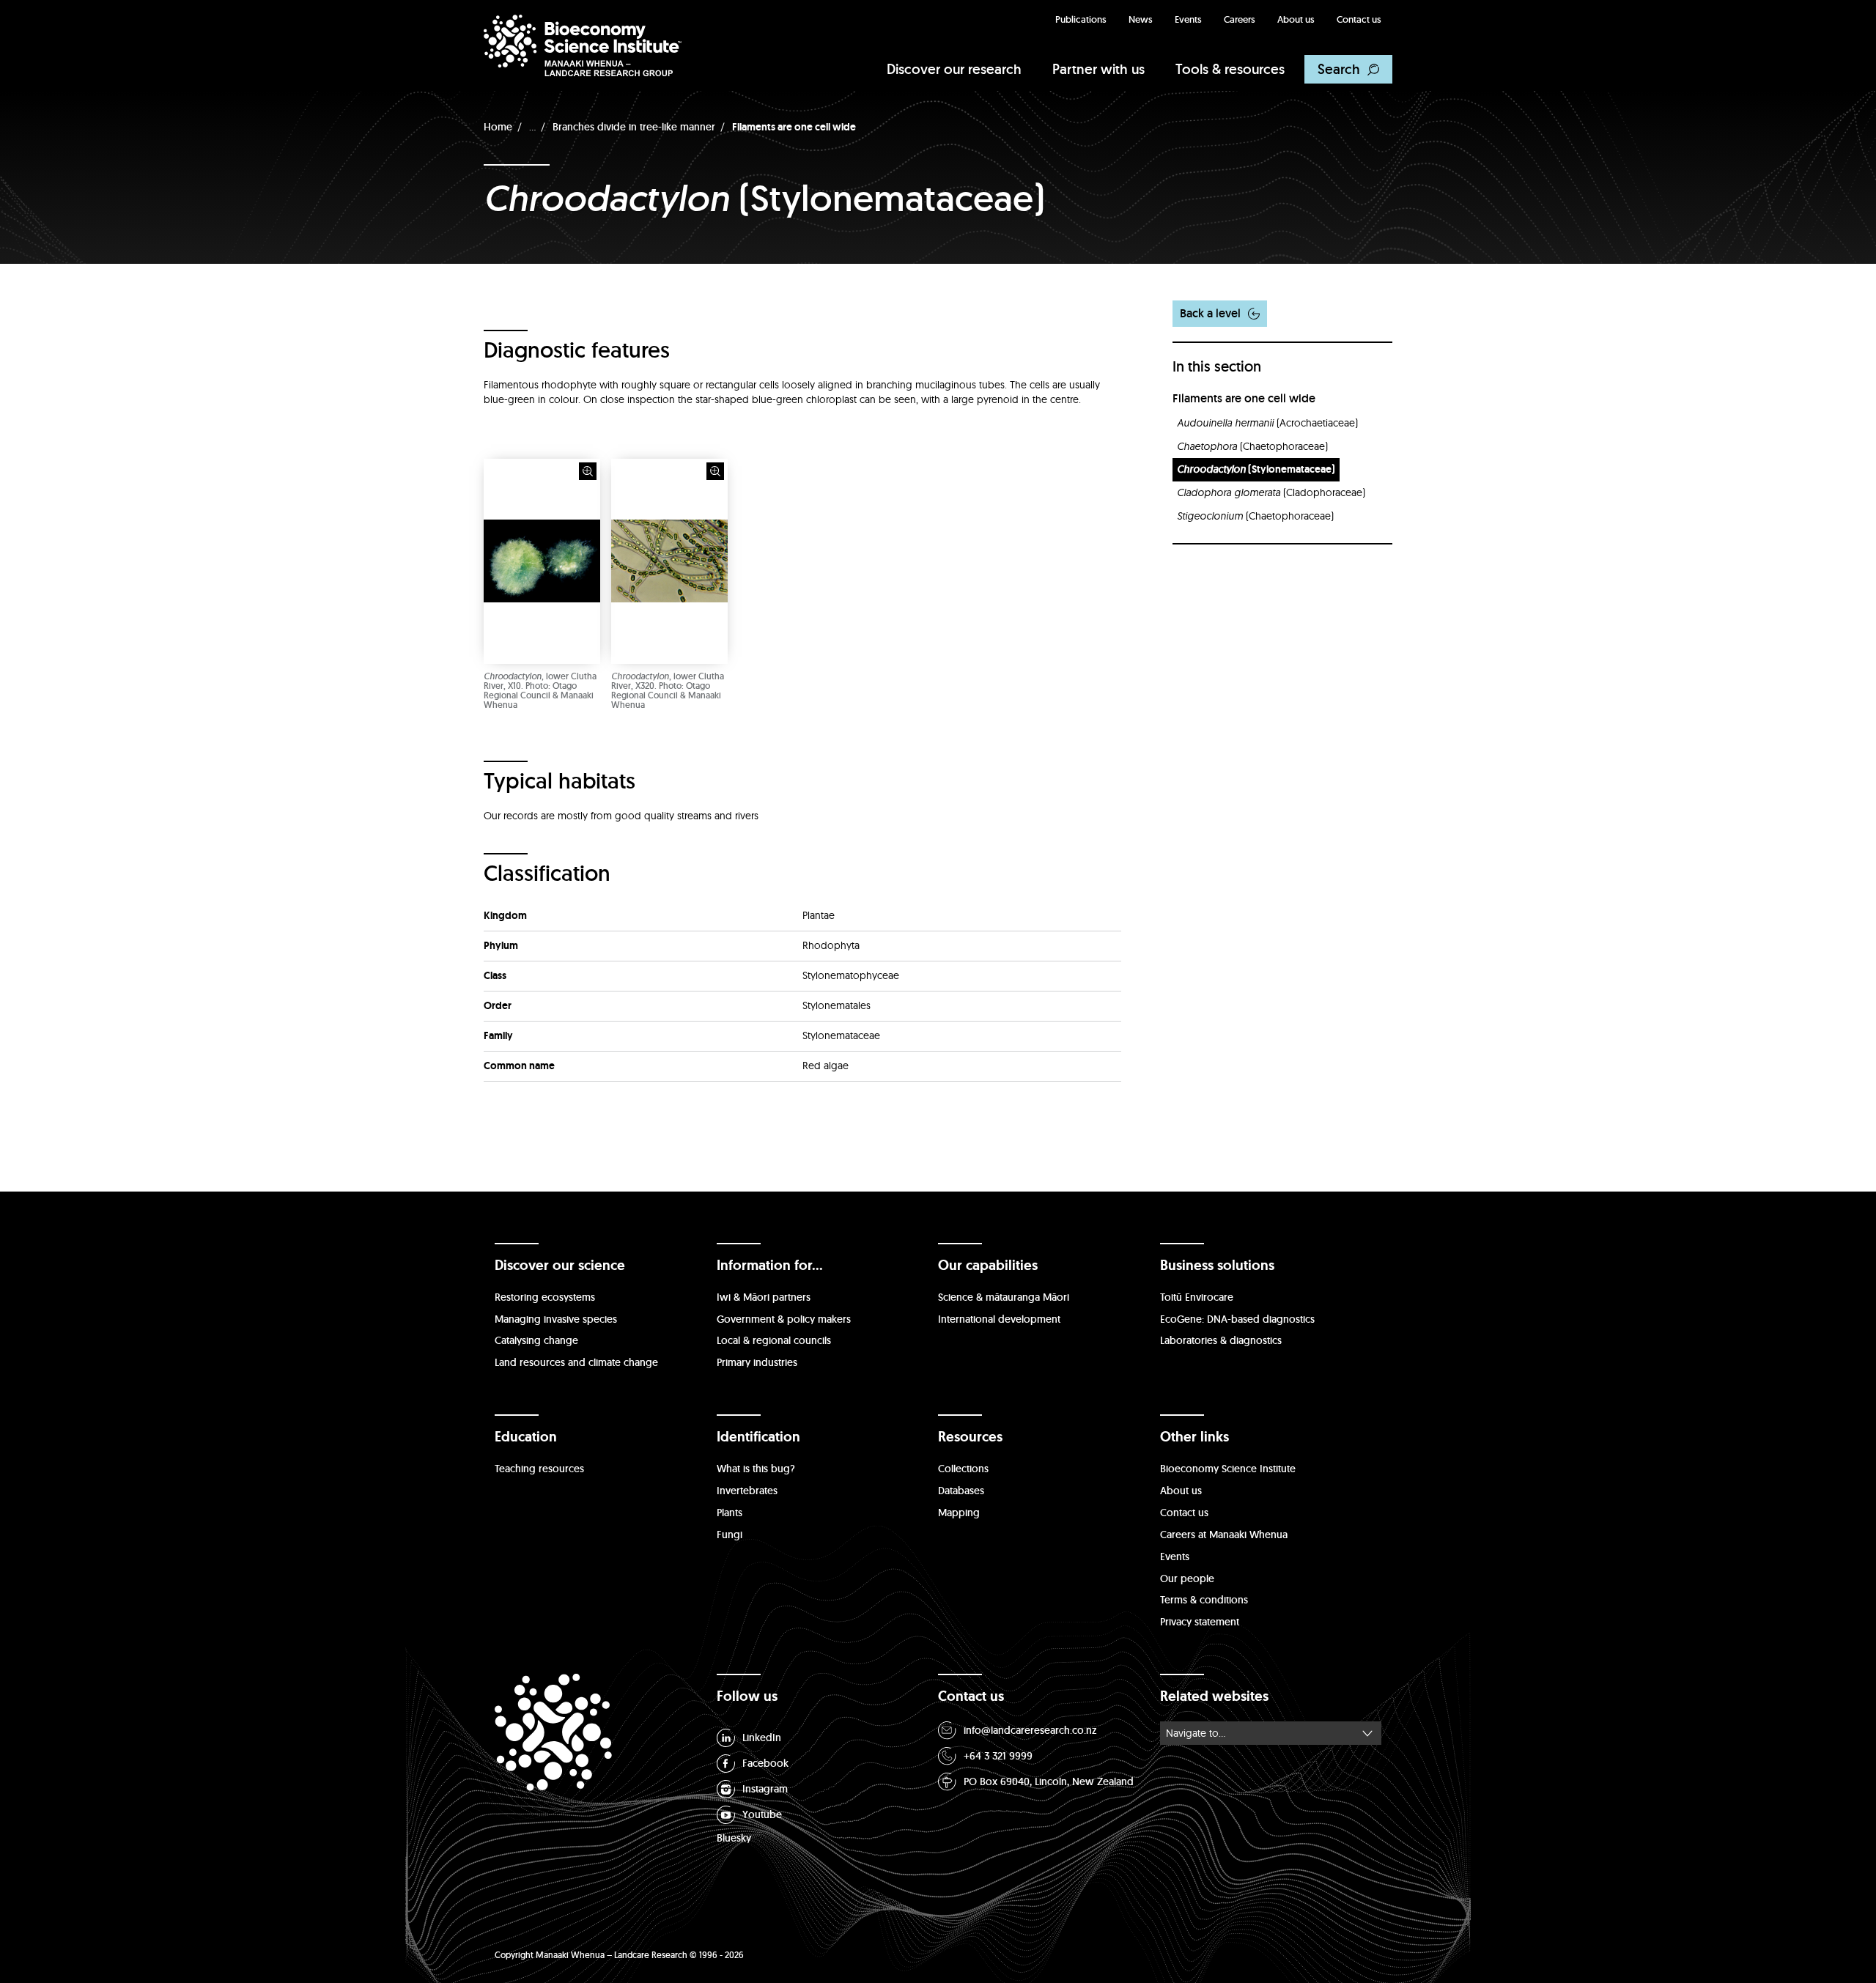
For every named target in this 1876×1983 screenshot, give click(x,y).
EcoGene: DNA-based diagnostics (1237, 1319)
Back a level (1210, 313)
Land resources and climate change (576, 1362)
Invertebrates (747, 1491)
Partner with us (1098, 69)
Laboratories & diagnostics (1221, 1340)
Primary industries (757, 1362)
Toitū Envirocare (1197, 1297)
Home (498, 127)
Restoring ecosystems (545, 1297)
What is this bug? (756, 1469)
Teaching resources (539, 1469)
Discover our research (954, 69)
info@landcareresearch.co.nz (1030, 1730)
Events (1188, 19)
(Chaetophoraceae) (1252, 446)
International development (999, 1319)
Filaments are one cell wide (794, 127)
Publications (1081, 19)
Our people (1187, 1578)
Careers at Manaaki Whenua (1224, 1535)
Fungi (730, 1535)
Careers (1240, 19)
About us (1296, 19)
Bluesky (734, 1838)
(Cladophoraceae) (1271, 492)
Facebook (765, 1763)
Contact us (1359, 19)
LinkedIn (762, 1738)
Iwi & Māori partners (764, 1297)
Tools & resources (1230, 69)
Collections (963, 1469)
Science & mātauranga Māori (1004, 1297)
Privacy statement (1200, 1622)
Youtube (762, 1814)
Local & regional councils (774, 1340)
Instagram (765, 1789)
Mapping (959, 1513)
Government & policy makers (784, 1319)
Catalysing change (536, 1340)
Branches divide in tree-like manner (634, 127)
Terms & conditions (1204, 1600)
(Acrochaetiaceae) (1267, 423)
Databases (961, 1491)
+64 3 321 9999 (998, 1756)
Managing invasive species (556, 1319)
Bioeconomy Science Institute (1228, 1469)
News (1141, 19)
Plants (730, 1513)
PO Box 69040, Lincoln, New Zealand (1049, 1781)
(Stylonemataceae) (1256, 469)
